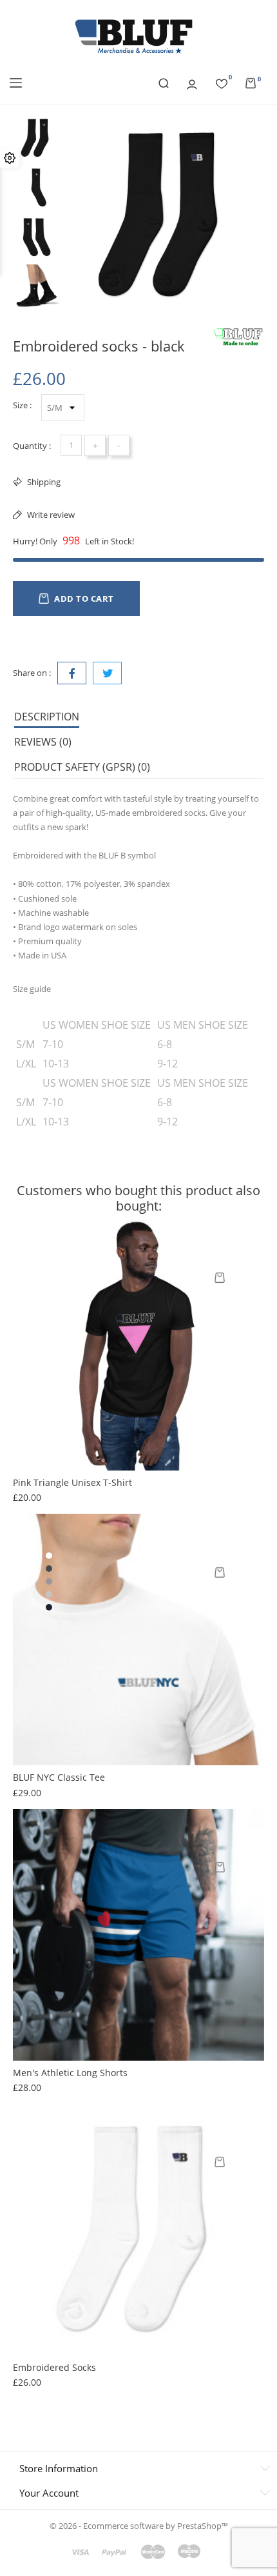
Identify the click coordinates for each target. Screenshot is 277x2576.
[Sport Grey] (49, 1581)
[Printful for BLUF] (238, 337)
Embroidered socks (54, 2367)
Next (36, 313)
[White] (49, 1556)
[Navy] (49, 1607)
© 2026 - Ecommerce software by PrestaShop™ (139, 2526)
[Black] (49, 1569)
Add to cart (84, 599)
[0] (222, 82)
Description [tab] (47, 717)
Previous (36, 105)
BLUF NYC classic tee (59, 1777)
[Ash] (49, 1594)
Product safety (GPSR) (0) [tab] (82, 767)
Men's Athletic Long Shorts (70, 2073)
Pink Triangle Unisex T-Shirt (72, 1482)
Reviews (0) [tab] (43, 742)
